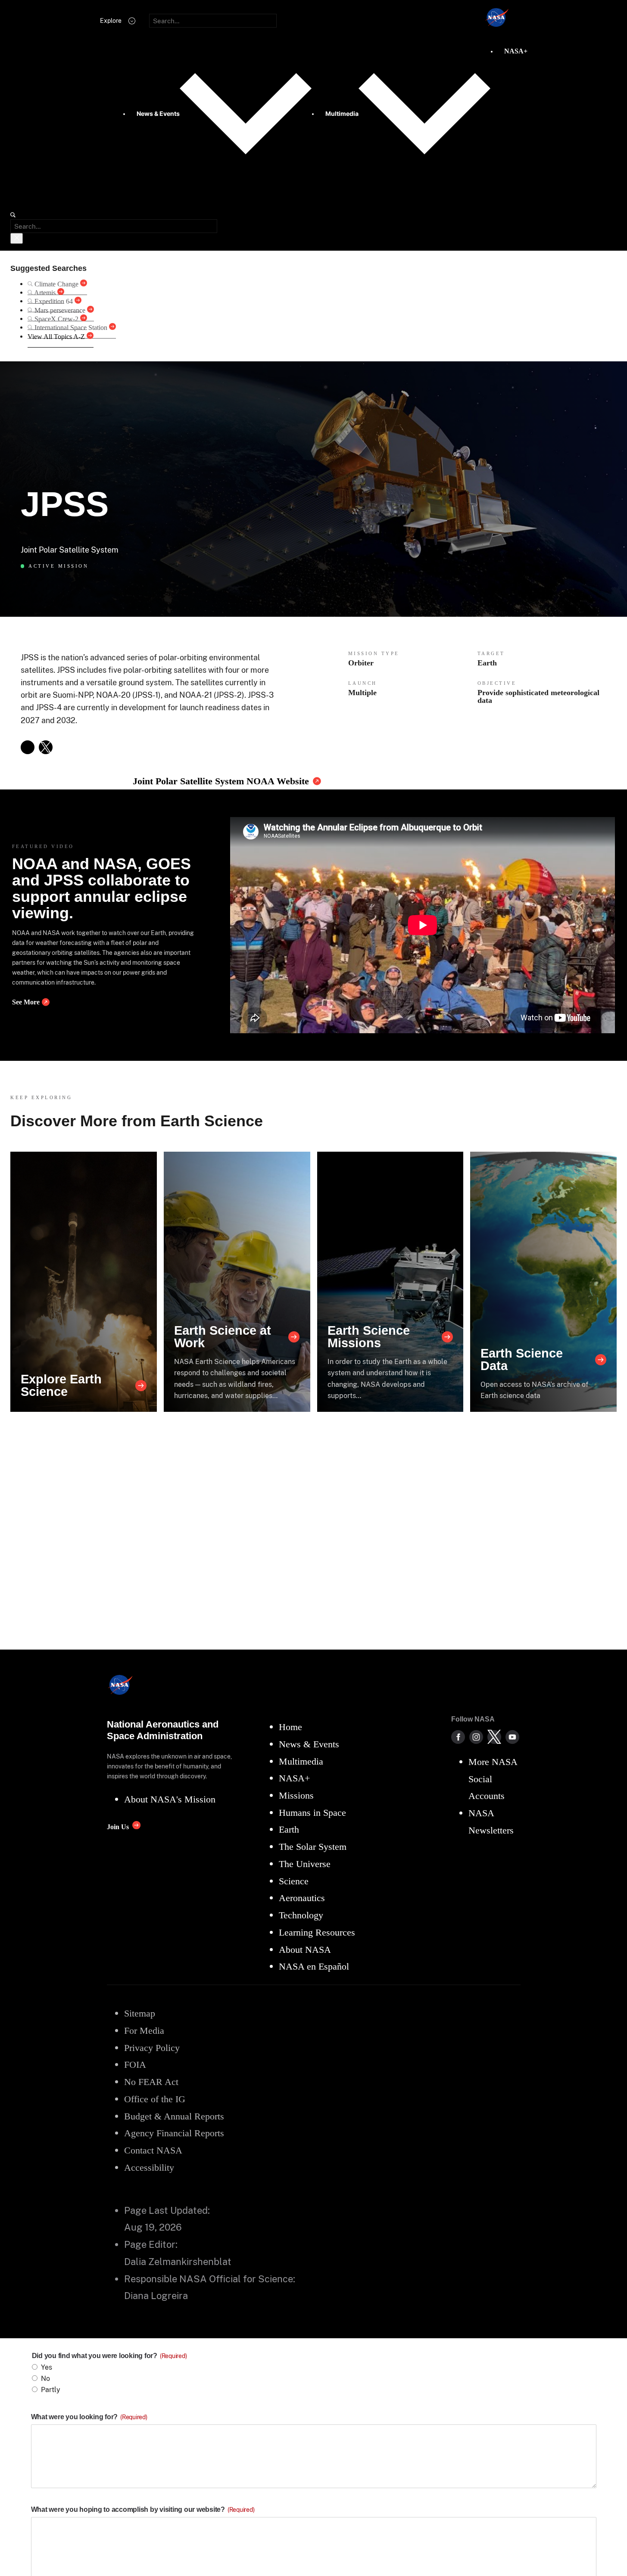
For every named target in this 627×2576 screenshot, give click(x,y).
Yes (47, 2367)
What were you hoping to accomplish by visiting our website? (143, 2509)
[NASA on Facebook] (458, 1737)
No (45, 2379)
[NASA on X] (494, 1737)
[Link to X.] (46, 747)
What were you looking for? (89, 2417)
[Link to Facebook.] (28, 747)
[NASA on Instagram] (476, 1737)
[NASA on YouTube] (512, 1737)
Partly (51, 2390)
